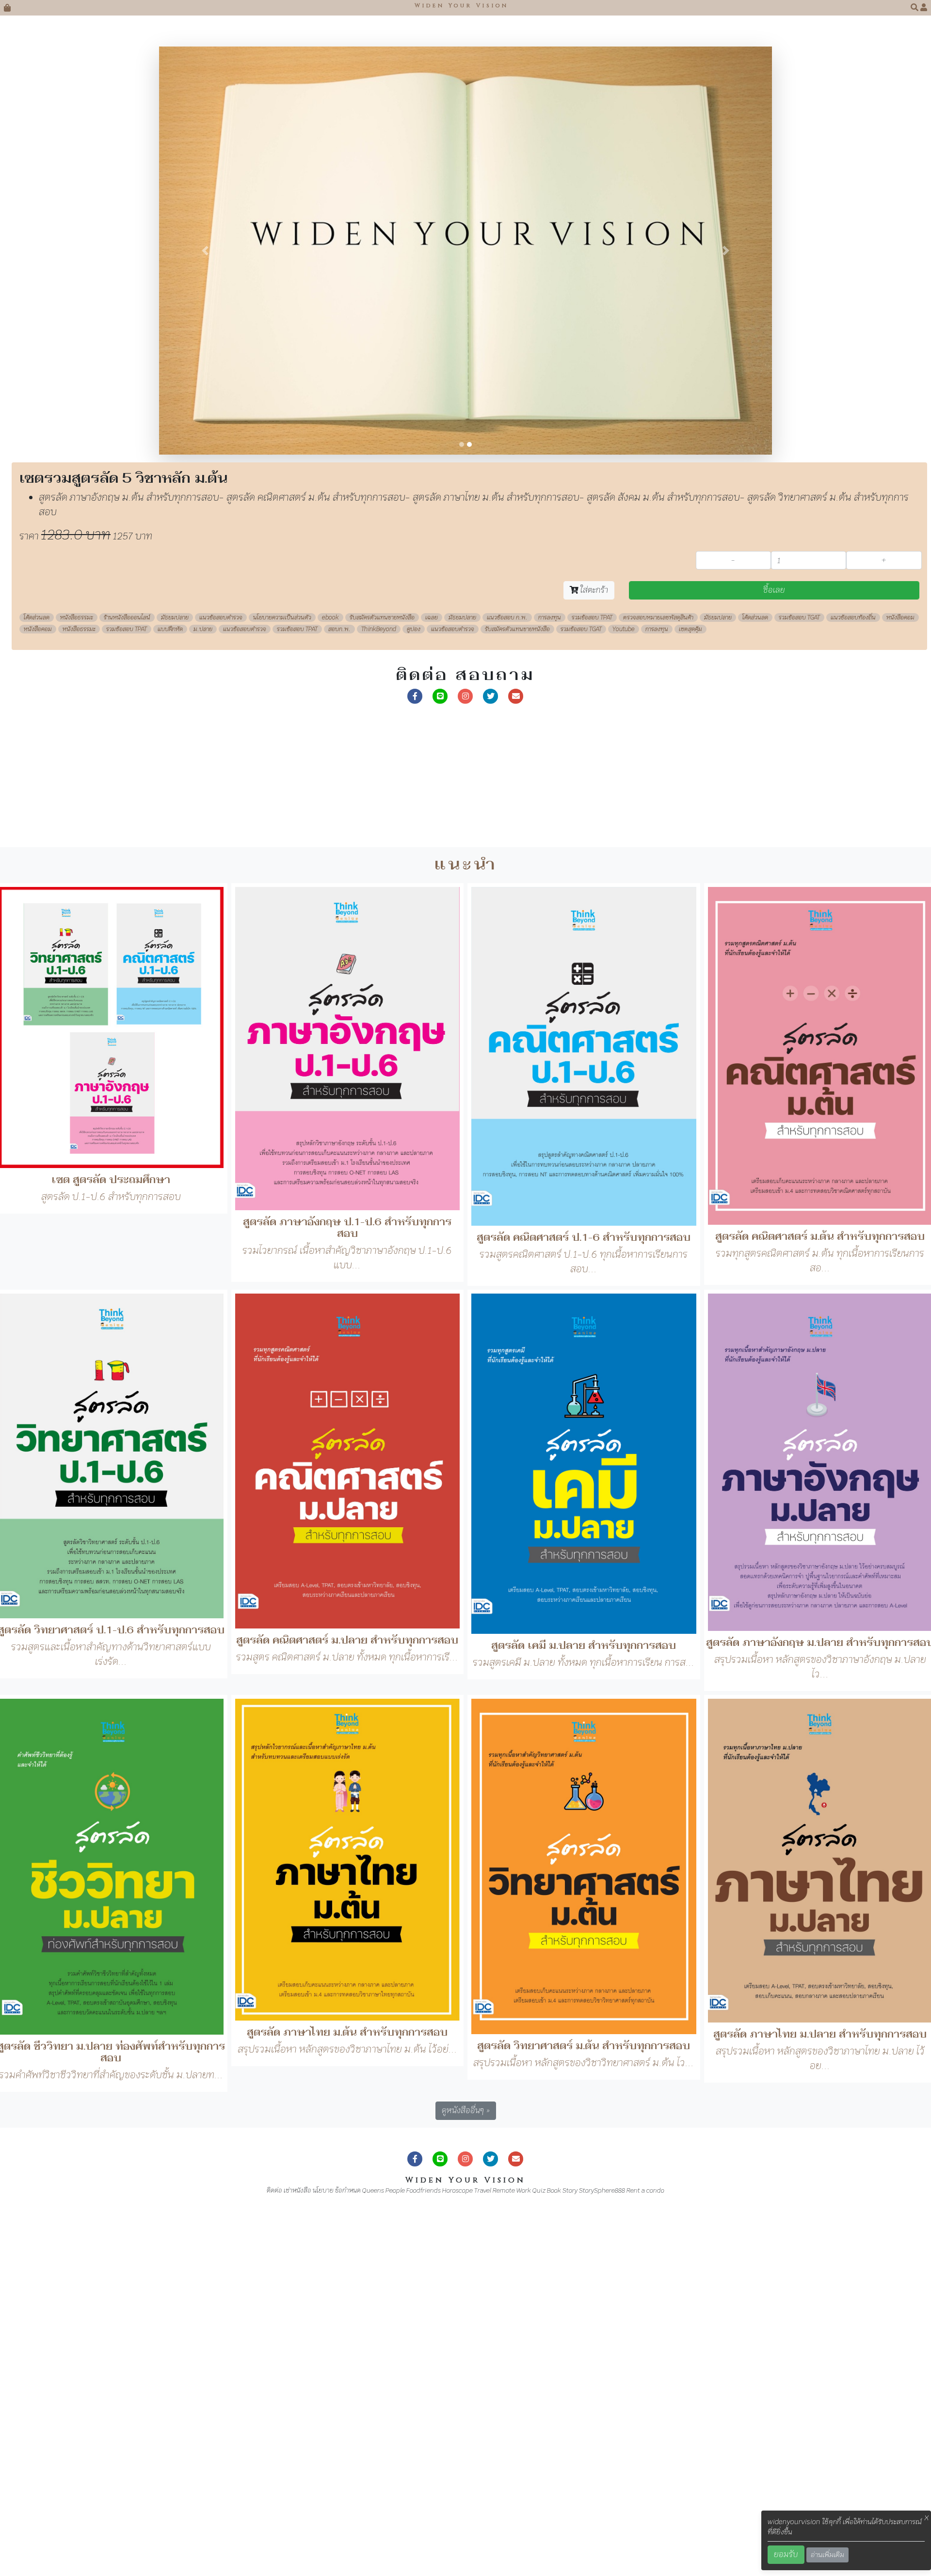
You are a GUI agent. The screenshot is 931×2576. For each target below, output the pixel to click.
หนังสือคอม (900, 976)
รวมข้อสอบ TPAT (592, 976)
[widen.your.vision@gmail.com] (516, 1053)
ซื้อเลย (774, 948)
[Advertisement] (291, 1137)
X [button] (927, 2518)
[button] (915, 8)
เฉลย (432, 976)
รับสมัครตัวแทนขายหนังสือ (382, 976)
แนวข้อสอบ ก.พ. (507, 976)
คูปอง (414, 987)
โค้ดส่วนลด (37, 976)
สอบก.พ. (339, 987)
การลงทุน (550, 976)
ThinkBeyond (379, 987)
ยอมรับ (786, 2554)
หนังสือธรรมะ (77, 976)
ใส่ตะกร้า (593, 948)
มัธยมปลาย (175, 976)
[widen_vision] (491, 1053)
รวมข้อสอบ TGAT (799, 976)
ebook (330, 976)
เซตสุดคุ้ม (690, 987)
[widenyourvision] (415, 1053)
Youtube (624, 987)
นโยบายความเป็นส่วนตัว (282, 976)
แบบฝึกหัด (170, 987)
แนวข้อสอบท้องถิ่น (853, 976)
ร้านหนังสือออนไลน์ (127, 976)
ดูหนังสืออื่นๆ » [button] (466, 2468)
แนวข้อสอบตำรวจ (221, 976)
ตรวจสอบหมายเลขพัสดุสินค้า (658, 976)
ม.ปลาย (203, 987)
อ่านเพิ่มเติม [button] (827, 2555)
